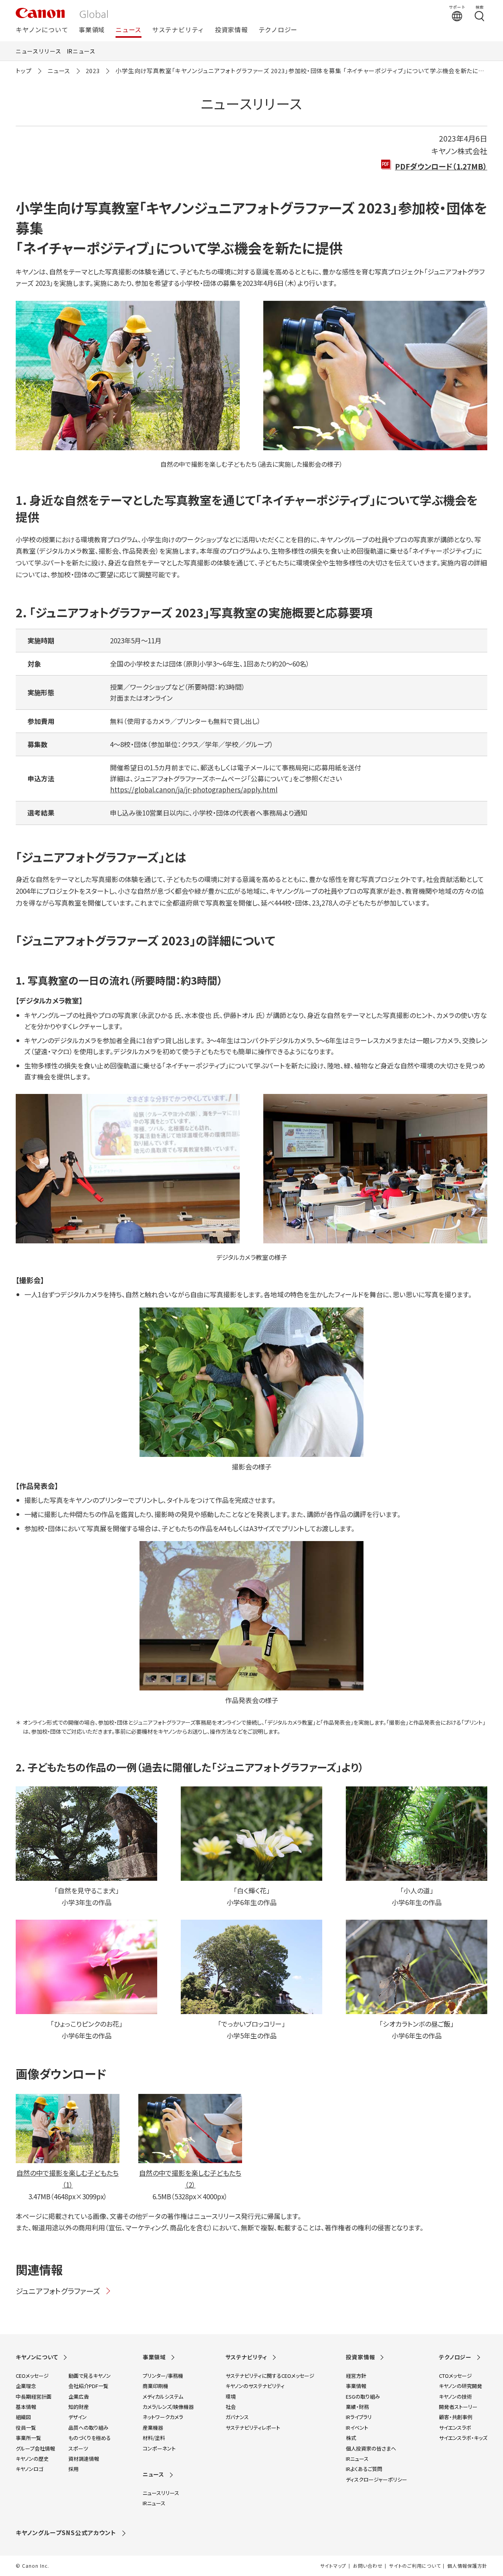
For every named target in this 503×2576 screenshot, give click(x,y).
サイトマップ (333, 2566)
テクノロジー (278, 30)
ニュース (129, 30)
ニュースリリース (39, 51)
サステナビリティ (178, 30)
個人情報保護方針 (467, 2566)
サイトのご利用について (415, 2566)
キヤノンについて (42, 30)
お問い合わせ (368, 2566)
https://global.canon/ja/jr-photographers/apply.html (194, 789)
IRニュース (81, 51)
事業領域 (92, 30)
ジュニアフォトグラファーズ (58, 2291)
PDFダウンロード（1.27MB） (441, 166)
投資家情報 (231, 30)
